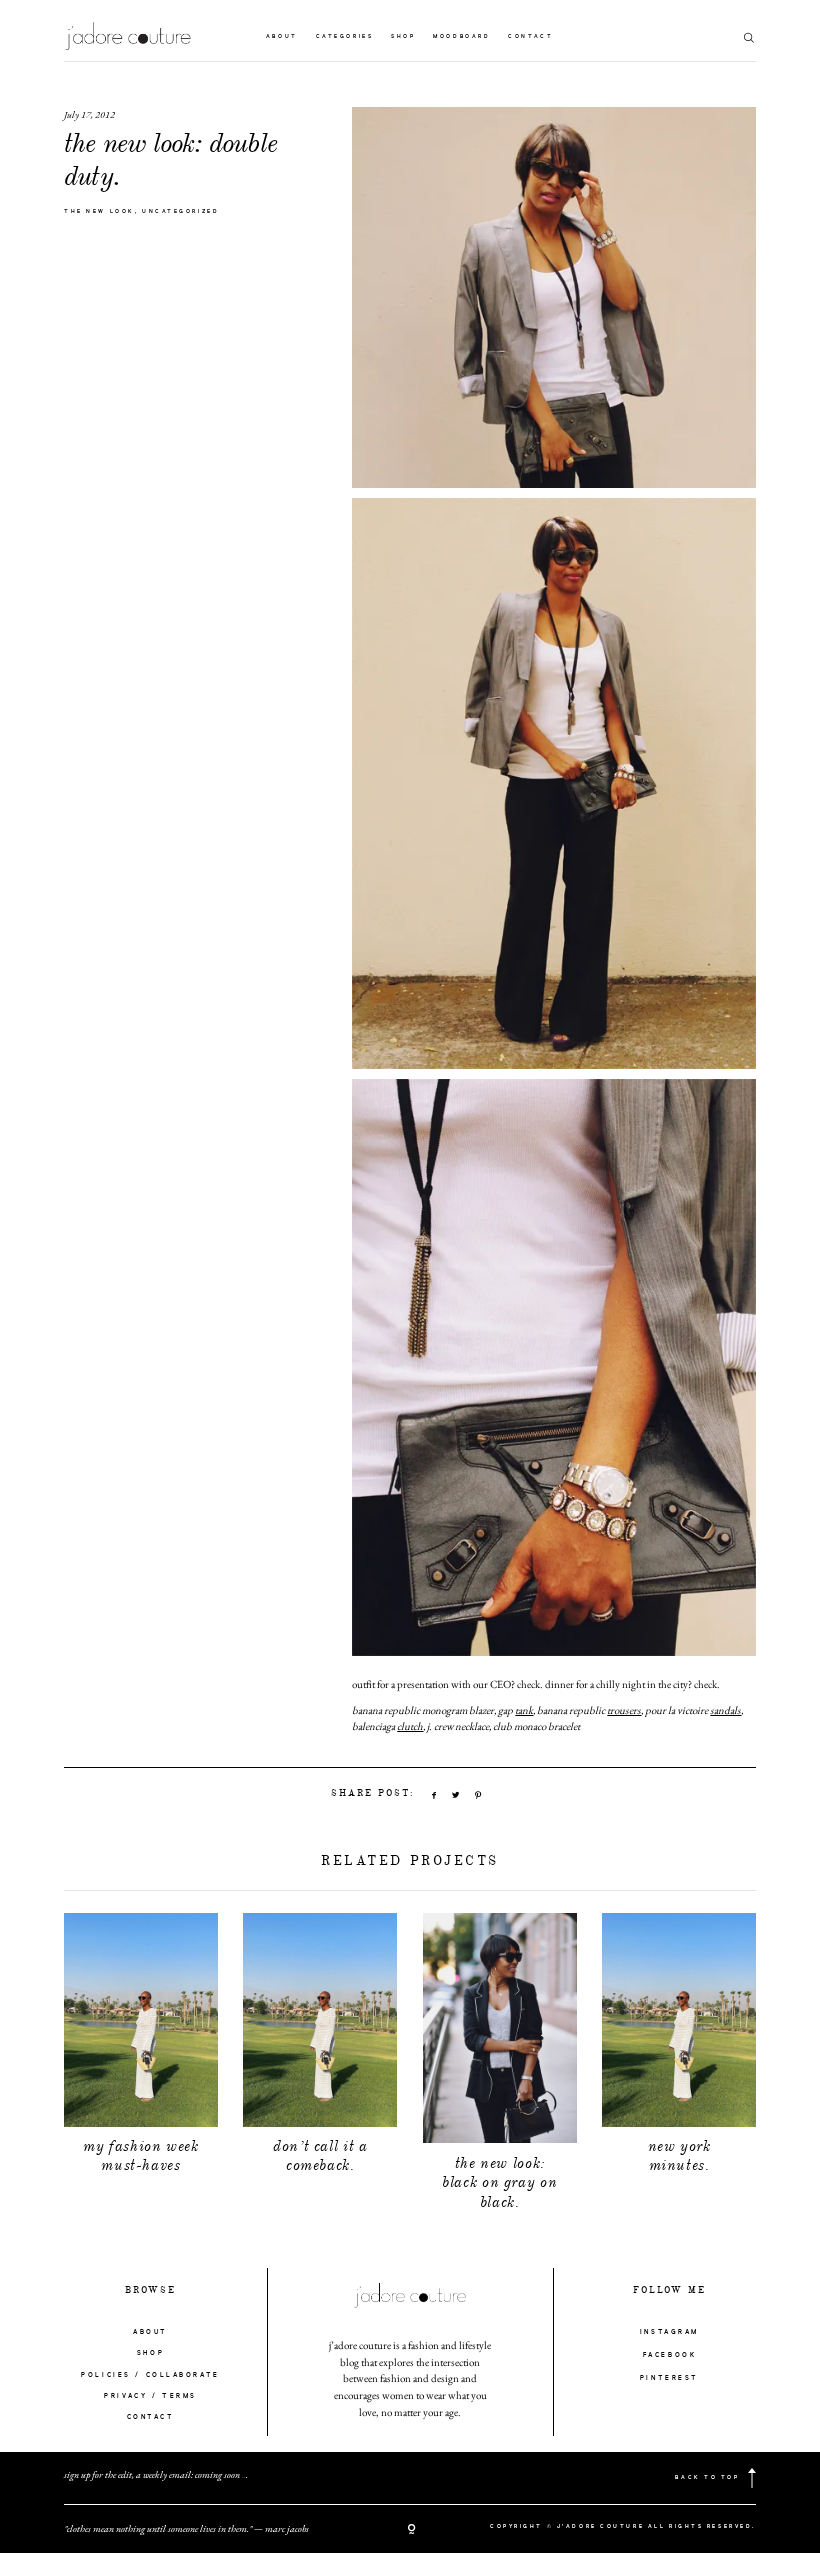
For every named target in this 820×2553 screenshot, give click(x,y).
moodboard (461, 37)
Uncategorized (180, 212)
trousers (624, 1710)
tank (524, 1710)
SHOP (150, 2353)
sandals (725, 1710)
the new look (99, 212)
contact (530, 37)
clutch (410, 1726)
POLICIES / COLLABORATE (150, 2375)
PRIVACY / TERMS (150, 2396)
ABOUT (150, 2332)
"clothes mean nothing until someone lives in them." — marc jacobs (186, 2528)
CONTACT (151, 2417)
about (282, 37)
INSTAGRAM (669, 2332)
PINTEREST (669, 2378)
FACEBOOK (670, 2355)
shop (403, 37)
